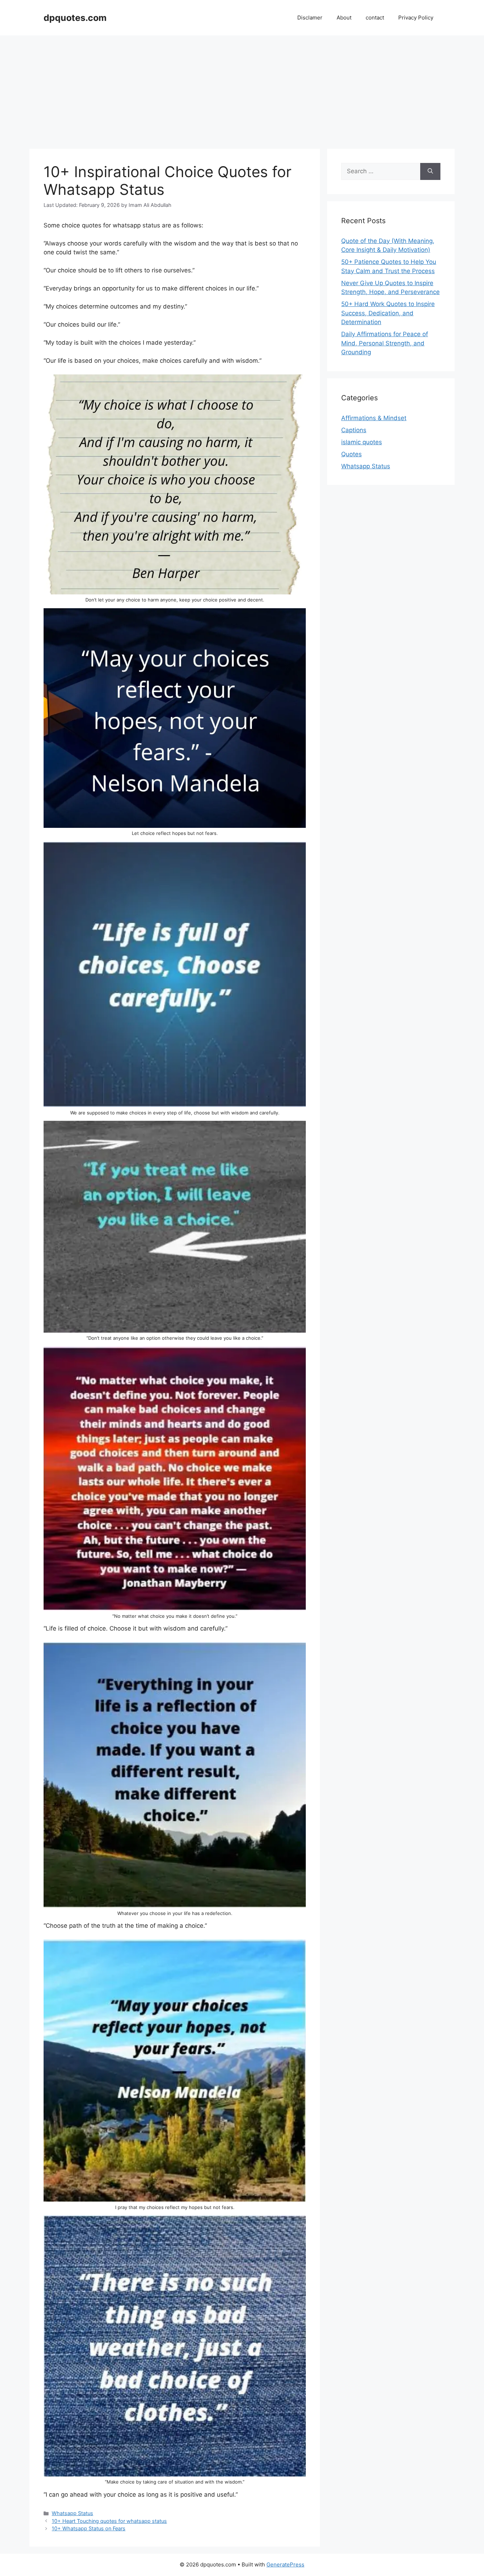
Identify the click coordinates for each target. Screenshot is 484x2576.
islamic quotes (362, 442)
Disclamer (310, 18)
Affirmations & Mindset (374, 418)
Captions (354, 430)
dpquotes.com (75, 18)
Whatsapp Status (72, 2513)
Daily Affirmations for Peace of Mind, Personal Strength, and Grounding (385, 343)
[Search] (430, 171)
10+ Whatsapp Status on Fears (89, 2528)
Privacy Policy (416, 18)
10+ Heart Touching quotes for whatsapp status (109, 2521)
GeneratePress (285, 2564)
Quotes (351, 454)
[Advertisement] (242, 89)
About (344, 18)
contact (375, 18)
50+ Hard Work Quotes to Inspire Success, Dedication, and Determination (388, 313)
